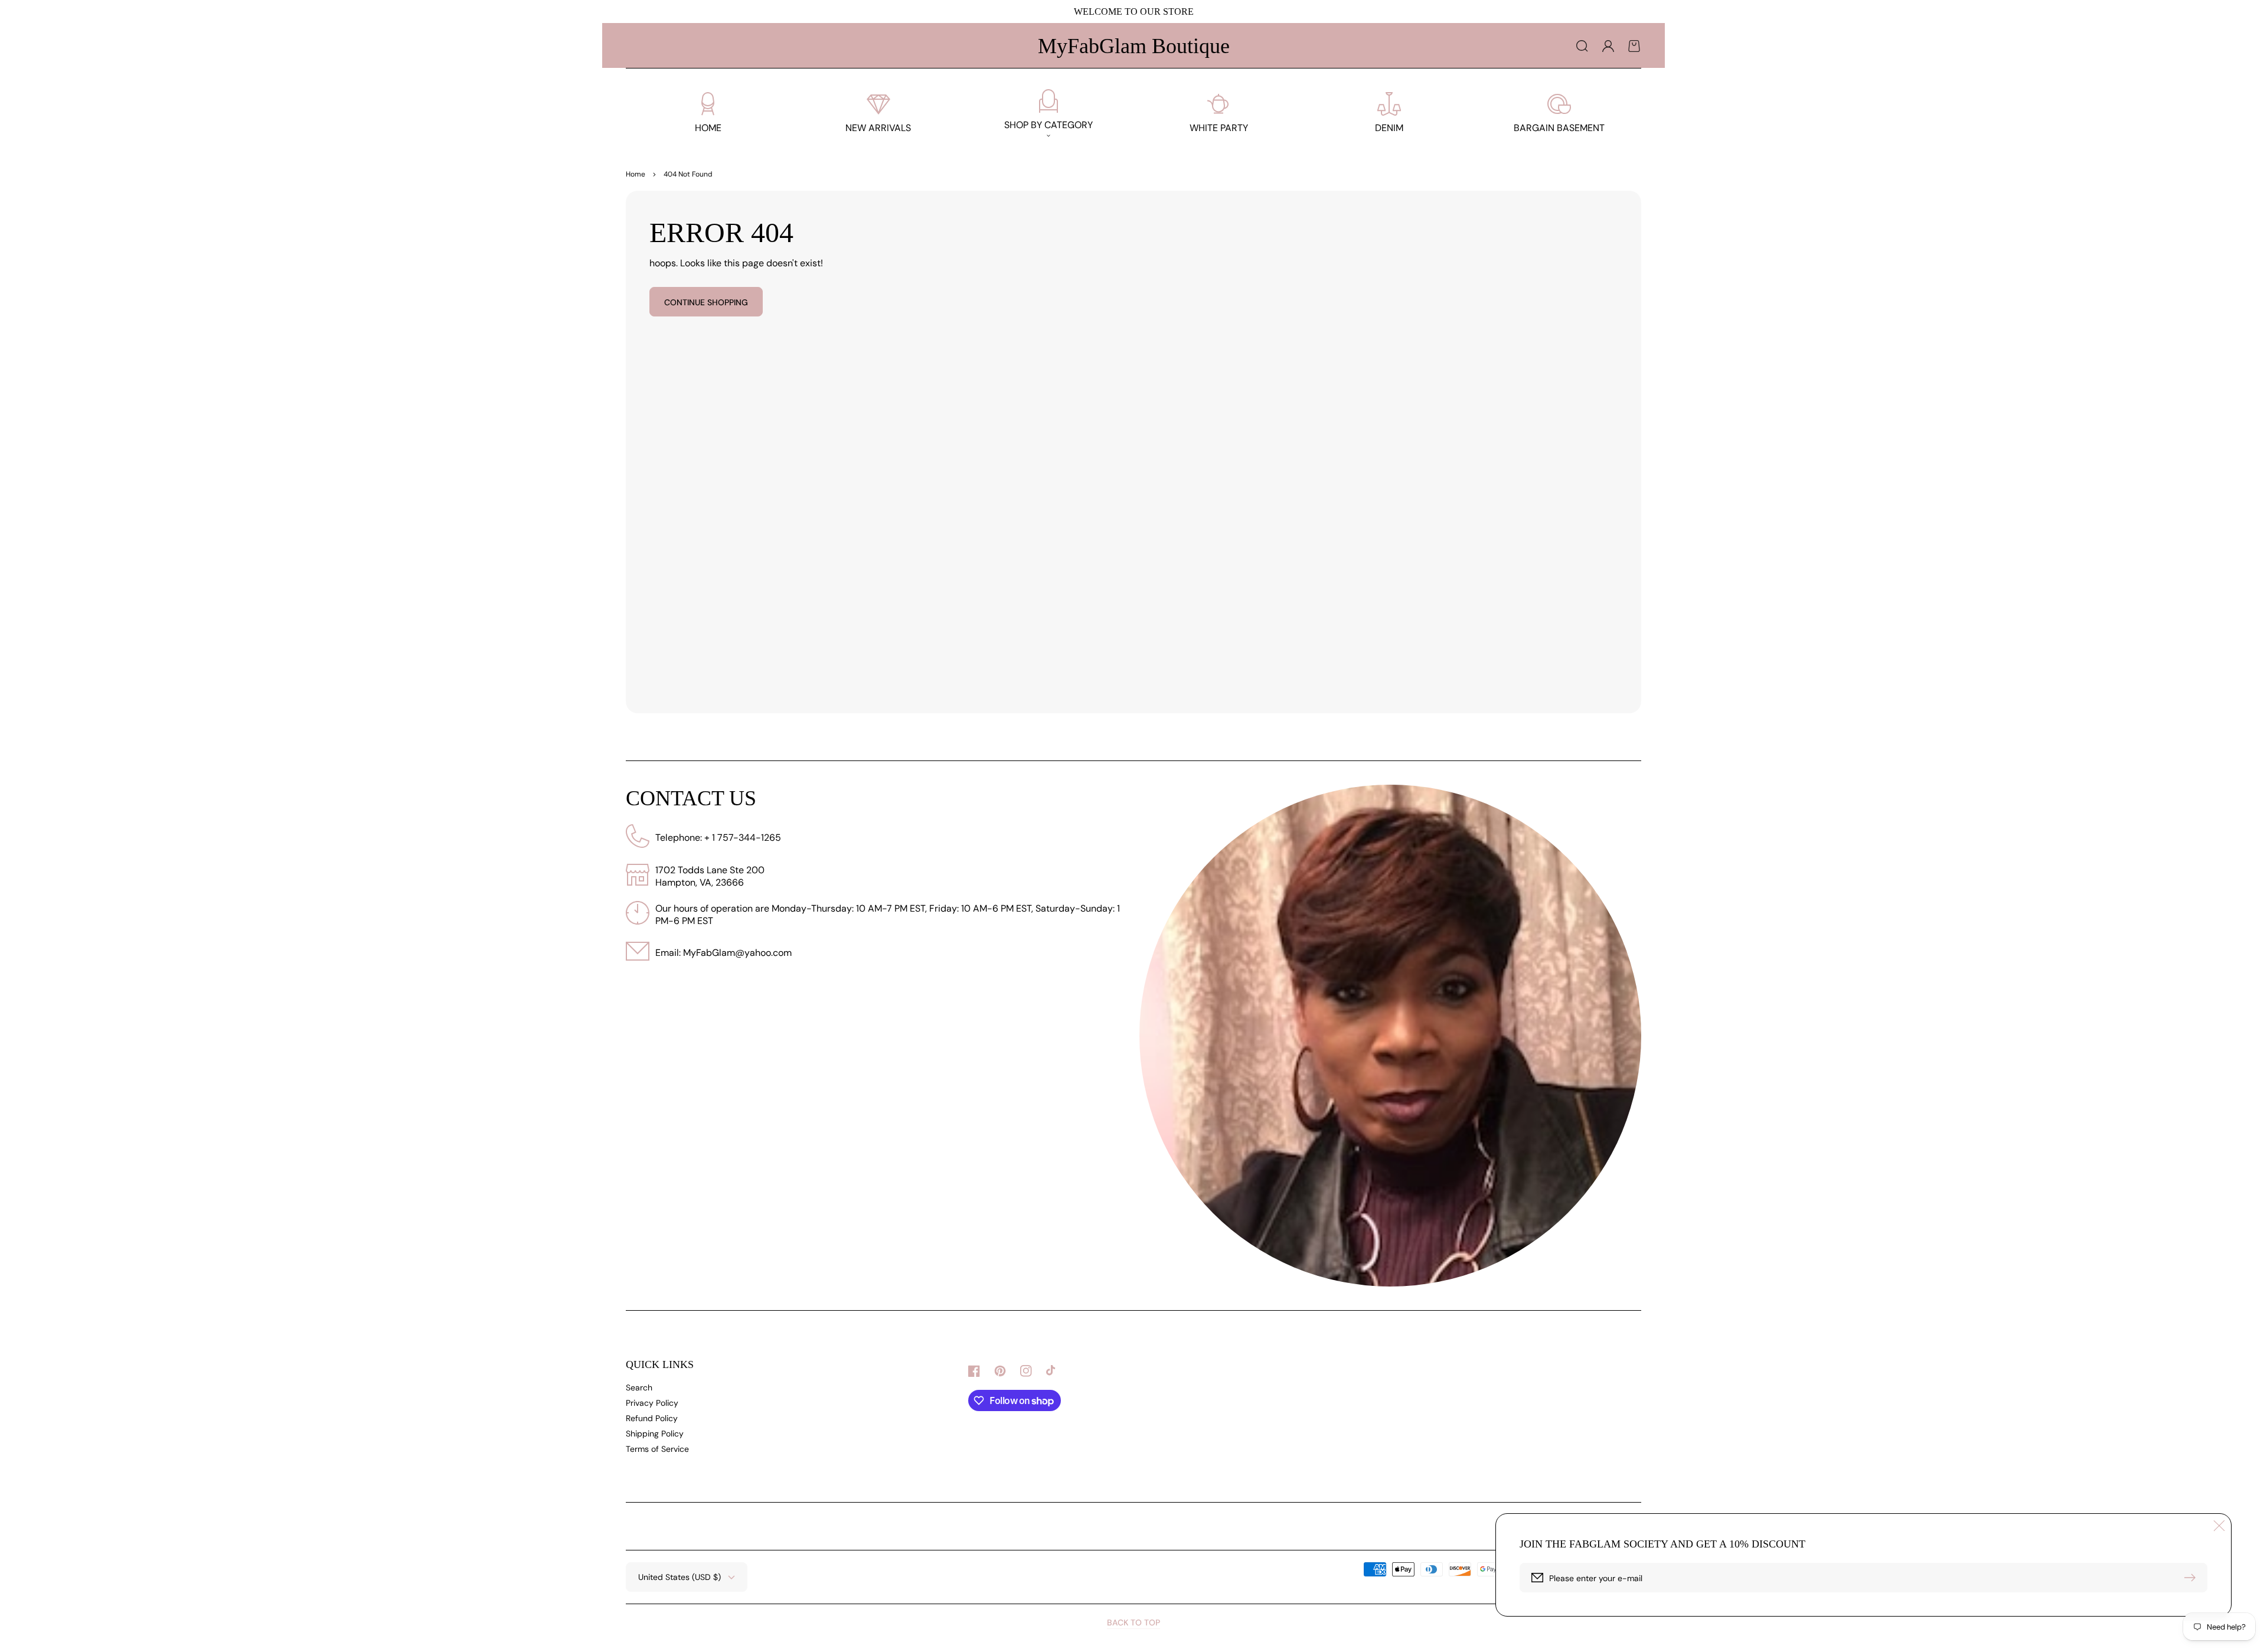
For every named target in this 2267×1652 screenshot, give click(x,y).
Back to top (1133, 1622)
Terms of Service (657, 1449)
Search (639, 1387)
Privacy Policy (652, 1403)
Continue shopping (706, 302)
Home (636, 174)
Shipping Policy (655, 1434)
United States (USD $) (680, 1577)
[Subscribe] (2193, 1578)
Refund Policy (652, 1418)
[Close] (2219, 1526)
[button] (1582, 46)
